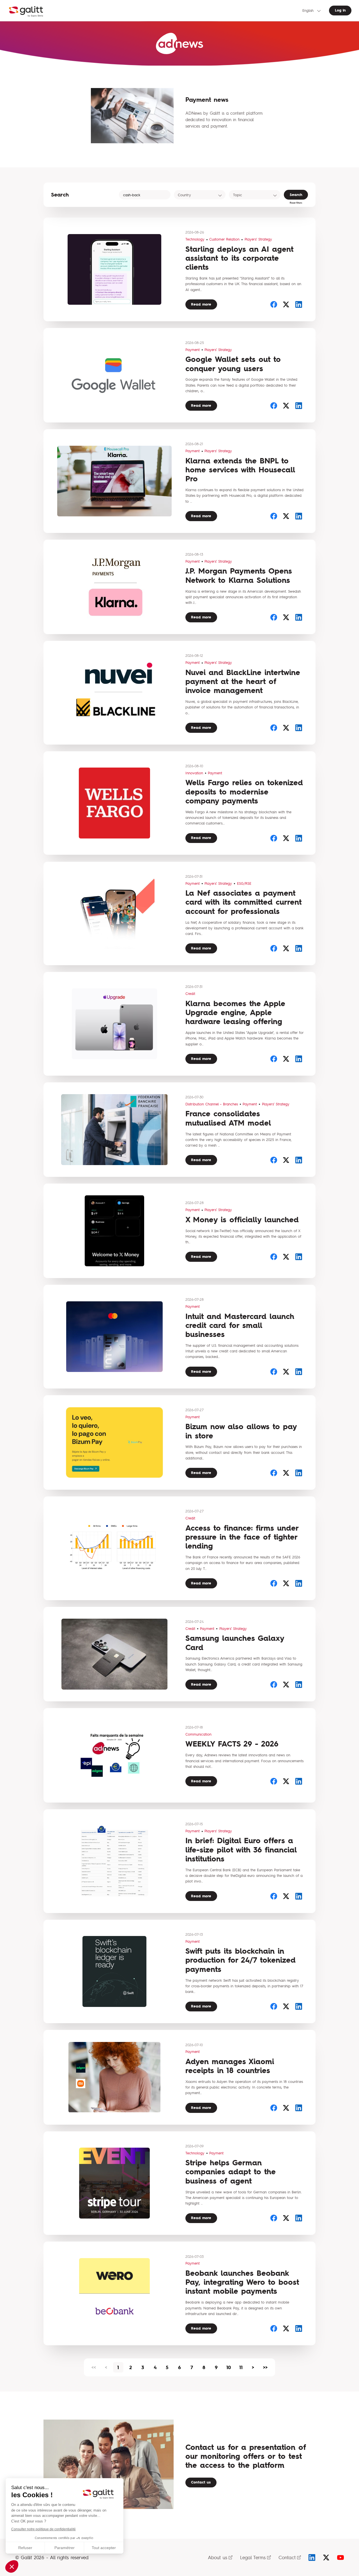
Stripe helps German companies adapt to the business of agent (231, 2172)
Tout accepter (104, 2548)
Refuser (25, 2548)
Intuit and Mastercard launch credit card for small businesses (240, 1325)
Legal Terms (253, 2557)
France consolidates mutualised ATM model (228, 1118)
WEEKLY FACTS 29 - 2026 (232, 1744)
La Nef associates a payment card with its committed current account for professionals (243, 902)
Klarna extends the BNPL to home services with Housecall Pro (240, 470)
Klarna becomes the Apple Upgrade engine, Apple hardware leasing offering (235, 1013)
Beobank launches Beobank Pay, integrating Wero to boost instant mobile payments (242, 2282)
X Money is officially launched (242, 1220)
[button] (12, 2566)
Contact (287, 2557)
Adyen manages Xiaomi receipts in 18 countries (230, 2066)
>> (265, 2367)
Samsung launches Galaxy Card (235, 1643)
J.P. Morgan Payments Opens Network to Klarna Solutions (239, 575)
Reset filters (296, 203)
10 (229, 2367)
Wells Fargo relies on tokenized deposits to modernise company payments (244, 792)
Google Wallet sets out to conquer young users (233, 364)
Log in (340, 10)
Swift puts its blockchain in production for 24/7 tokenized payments (241, 1960)
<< (94, 2367)
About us (218, 2557)
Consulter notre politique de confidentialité (43, 2529)
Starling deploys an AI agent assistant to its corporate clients (239, 258)
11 (241, 2367)
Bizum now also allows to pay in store (241, 1431)
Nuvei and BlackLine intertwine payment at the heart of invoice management (243, 681)
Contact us (201, 2482)
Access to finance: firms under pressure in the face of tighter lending (242, 1537)
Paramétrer (65, 2548)
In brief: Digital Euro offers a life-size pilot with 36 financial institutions (241, 1850)
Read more (201, 304)
